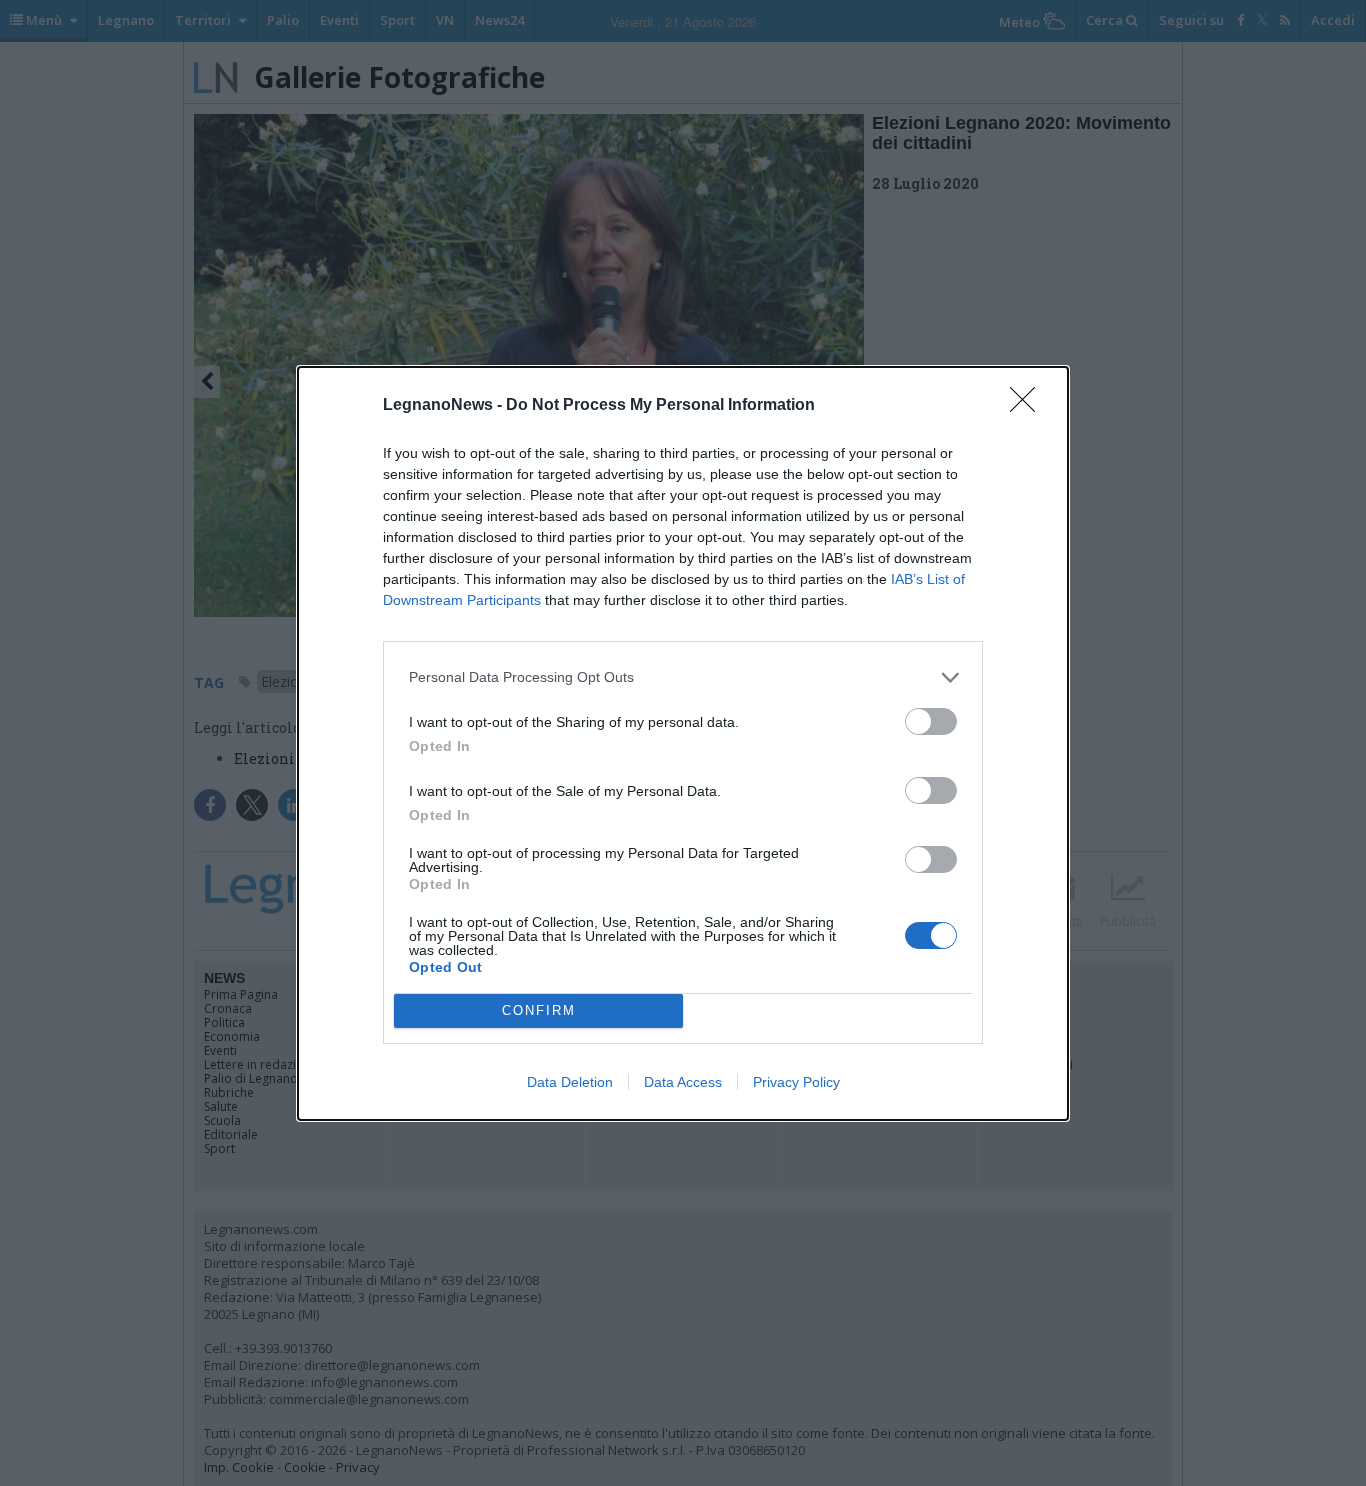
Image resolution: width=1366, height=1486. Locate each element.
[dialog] (683, 743)
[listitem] (683, 677)
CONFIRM (539, 1010)
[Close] (1029, 406)
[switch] (931, 721)
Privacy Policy (796, 1082)
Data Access (683, 1082)
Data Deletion (570, 1082)
